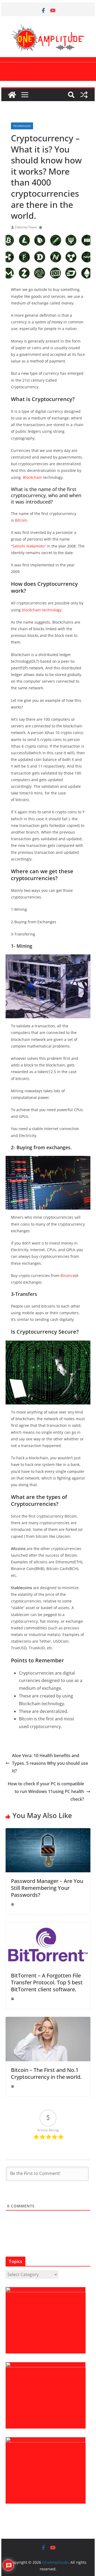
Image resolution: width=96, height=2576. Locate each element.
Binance (68, 1275)
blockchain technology (42, 610)
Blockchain (33, 477)
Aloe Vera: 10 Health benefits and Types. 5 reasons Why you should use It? (50, 1763)
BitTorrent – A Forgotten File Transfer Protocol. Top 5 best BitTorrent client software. (47, 1982)
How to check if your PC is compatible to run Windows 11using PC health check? (46, 1791)
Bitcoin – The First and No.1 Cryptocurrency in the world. (46, 2073)
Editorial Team (26, 227)
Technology (22, 126)
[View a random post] (84, 95)
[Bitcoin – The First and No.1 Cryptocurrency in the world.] (48, 2021)
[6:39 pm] (41, 227)
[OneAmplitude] (12, 95)
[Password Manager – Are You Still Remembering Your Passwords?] (48, 1832)
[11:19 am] (13, 1999)
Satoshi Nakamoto (28, 546)
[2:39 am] (13, 1904)
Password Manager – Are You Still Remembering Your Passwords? (47, 1888)
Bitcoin (21, 520)
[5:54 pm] (13, 2086)
